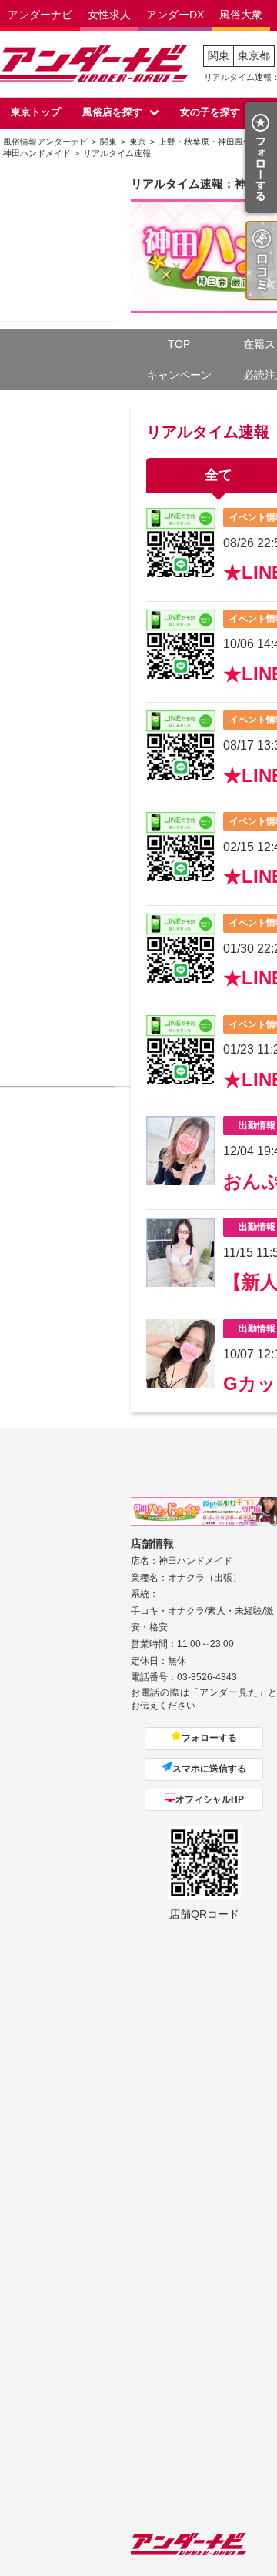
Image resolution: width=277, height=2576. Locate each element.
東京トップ (36, 112)
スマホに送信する (209, 1769)
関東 (219, 55)
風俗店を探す (112, 112)
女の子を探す (210, 112)
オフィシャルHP (210, 1799)
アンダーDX (175, 15)
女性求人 (109, 15)
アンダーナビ (40, 15)
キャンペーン (179, 375)
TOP (179, 344)
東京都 (254, 55)
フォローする (209, 1738)
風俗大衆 (241, 15)
